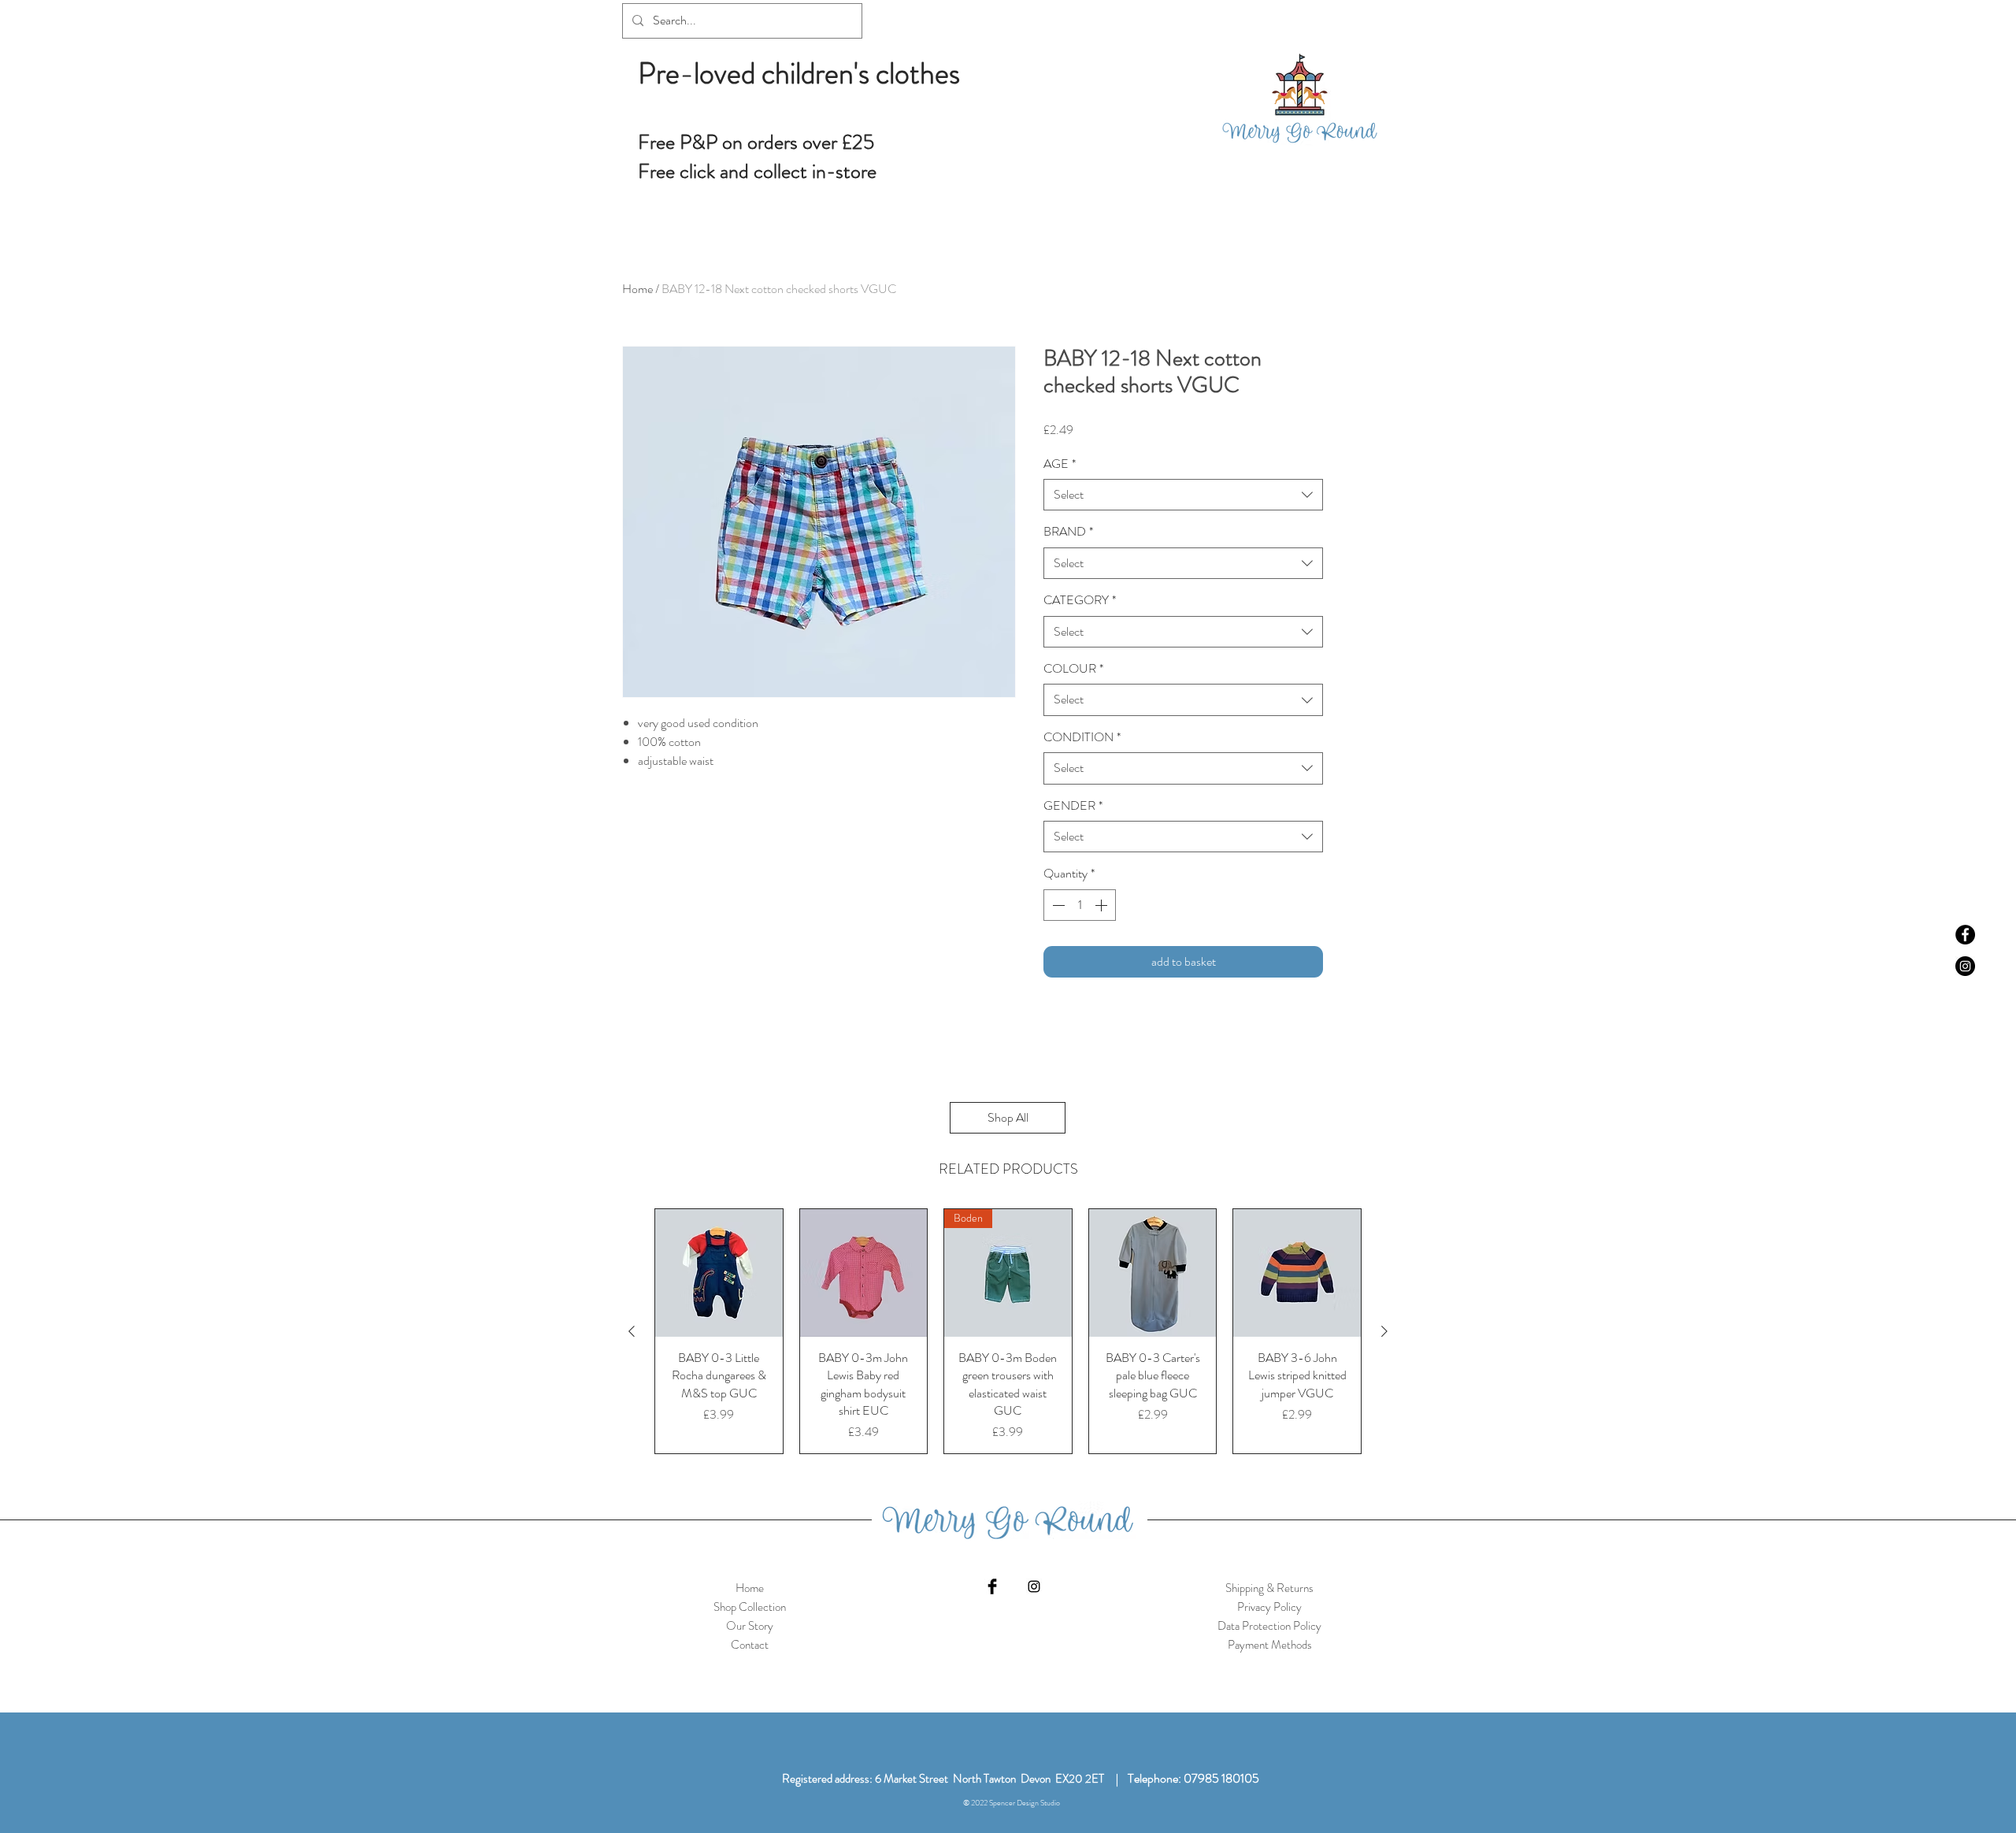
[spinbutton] (1080, 905)
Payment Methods (1270, 1645)
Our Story (750, 1626)
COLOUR (1073, 669)
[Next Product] (1384, 1331)
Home (637, 289)
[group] (1008, 1331)
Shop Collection (750, 1607)
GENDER (1073, 806)
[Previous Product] (632, 1331)
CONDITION (1082, 737)
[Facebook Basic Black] (992, 1586)
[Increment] (1102, 905)
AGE (1060, 464)
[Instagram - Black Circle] (1965, 966)
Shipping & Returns (1269, 1588)
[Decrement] (1057, 905)
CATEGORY (1080, 600)
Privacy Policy (1269, 1607)
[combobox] (1183, 495)
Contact (750, 1645)
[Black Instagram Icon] (1034, 1586)
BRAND (1068, 532)
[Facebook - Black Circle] (1965, 935)
